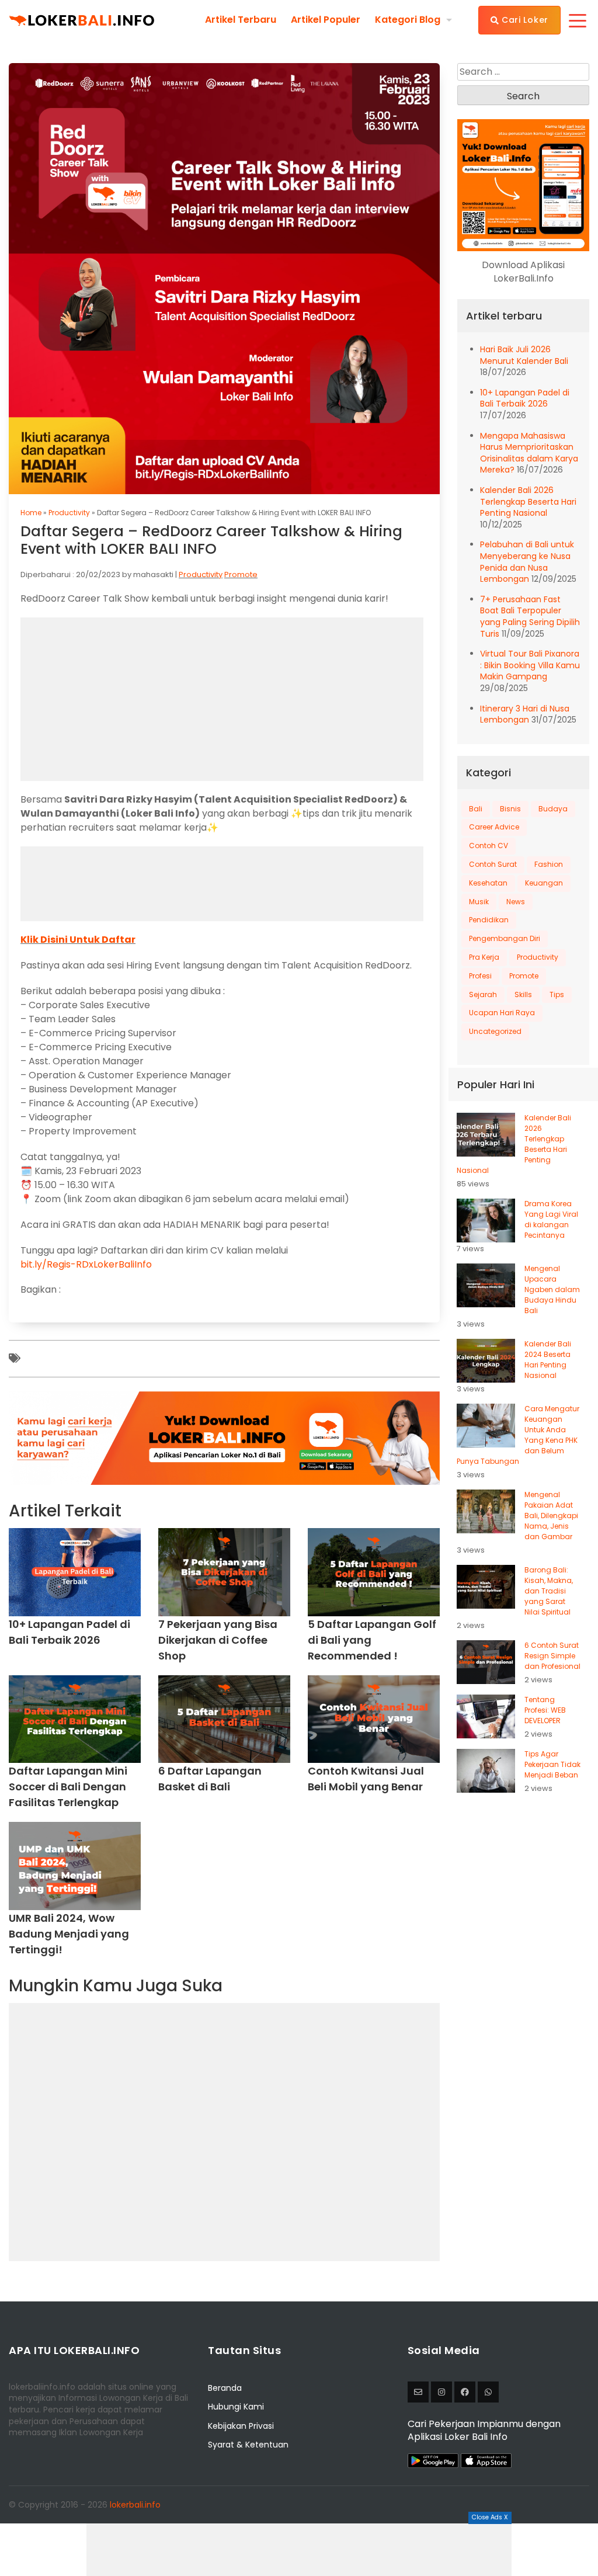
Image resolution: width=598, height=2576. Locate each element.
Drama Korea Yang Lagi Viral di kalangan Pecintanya (551, 1219)
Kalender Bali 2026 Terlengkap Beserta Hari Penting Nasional (528, 501)
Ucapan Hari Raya (502, 1013)
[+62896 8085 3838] (488, 2392)
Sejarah (483, 994)
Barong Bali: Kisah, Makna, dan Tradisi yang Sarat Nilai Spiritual (549, 1591)
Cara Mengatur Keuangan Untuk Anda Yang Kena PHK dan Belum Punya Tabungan (518, 1435)
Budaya (553, 809)
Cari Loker (524, 20)
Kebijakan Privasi (241, 2426)
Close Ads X (490, 2517)
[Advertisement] (299, 2550)
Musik (479, 902)
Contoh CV (489, 846)
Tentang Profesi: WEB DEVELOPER (545, 1710)
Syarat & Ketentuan (248, 2445)
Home (31, 513)
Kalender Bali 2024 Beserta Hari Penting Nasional (548, 1360)
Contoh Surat (493, 864)
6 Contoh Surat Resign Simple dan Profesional (552, 1656)
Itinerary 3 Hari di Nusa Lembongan (525, 714)
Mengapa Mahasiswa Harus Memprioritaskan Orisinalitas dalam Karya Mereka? (529, 453)
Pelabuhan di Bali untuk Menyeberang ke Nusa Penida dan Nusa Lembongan (527, 562)
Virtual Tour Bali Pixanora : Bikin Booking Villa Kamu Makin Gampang (530, 665)
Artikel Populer (326, 20)
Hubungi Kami (236, 2407)
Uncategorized (495, 1031)
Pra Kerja (484, 957)
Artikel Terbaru (241, 20)
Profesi (480, 976)
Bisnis (510, 809)
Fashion (549, 864)
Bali (476, 809)
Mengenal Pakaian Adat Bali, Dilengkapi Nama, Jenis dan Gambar (551, 1516)
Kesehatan (488, 883)
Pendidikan (489, 920)
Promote (241, 574)
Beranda (225, 2388)
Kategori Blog (408, 20)
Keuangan (544, 883)
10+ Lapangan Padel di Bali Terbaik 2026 (525, 398)
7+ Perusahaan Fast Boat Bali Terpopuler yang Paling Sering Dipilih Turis (530, 617)
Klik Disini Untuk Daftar (78, 940)
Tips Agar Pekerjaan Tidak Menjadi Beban (552, 1764)
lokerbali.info (135, 2505)
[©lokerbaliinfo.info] (441, 2392)
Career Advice (494, 827)
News (516, 902)
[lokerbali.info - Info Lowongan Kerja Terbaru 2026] (82, 20)
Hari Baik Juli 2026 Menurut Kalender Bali (524, 355)
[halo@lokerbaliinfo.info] (418, 2392)
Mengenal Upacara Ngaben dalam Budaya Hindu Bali (552, 1289)
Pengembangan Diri (505, 938)
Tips (557, 994)
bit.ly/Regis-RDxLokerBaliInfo (86, 1264)
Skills (523, 994)
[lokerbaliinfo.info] (465, 2392)
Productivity (69, 513)
